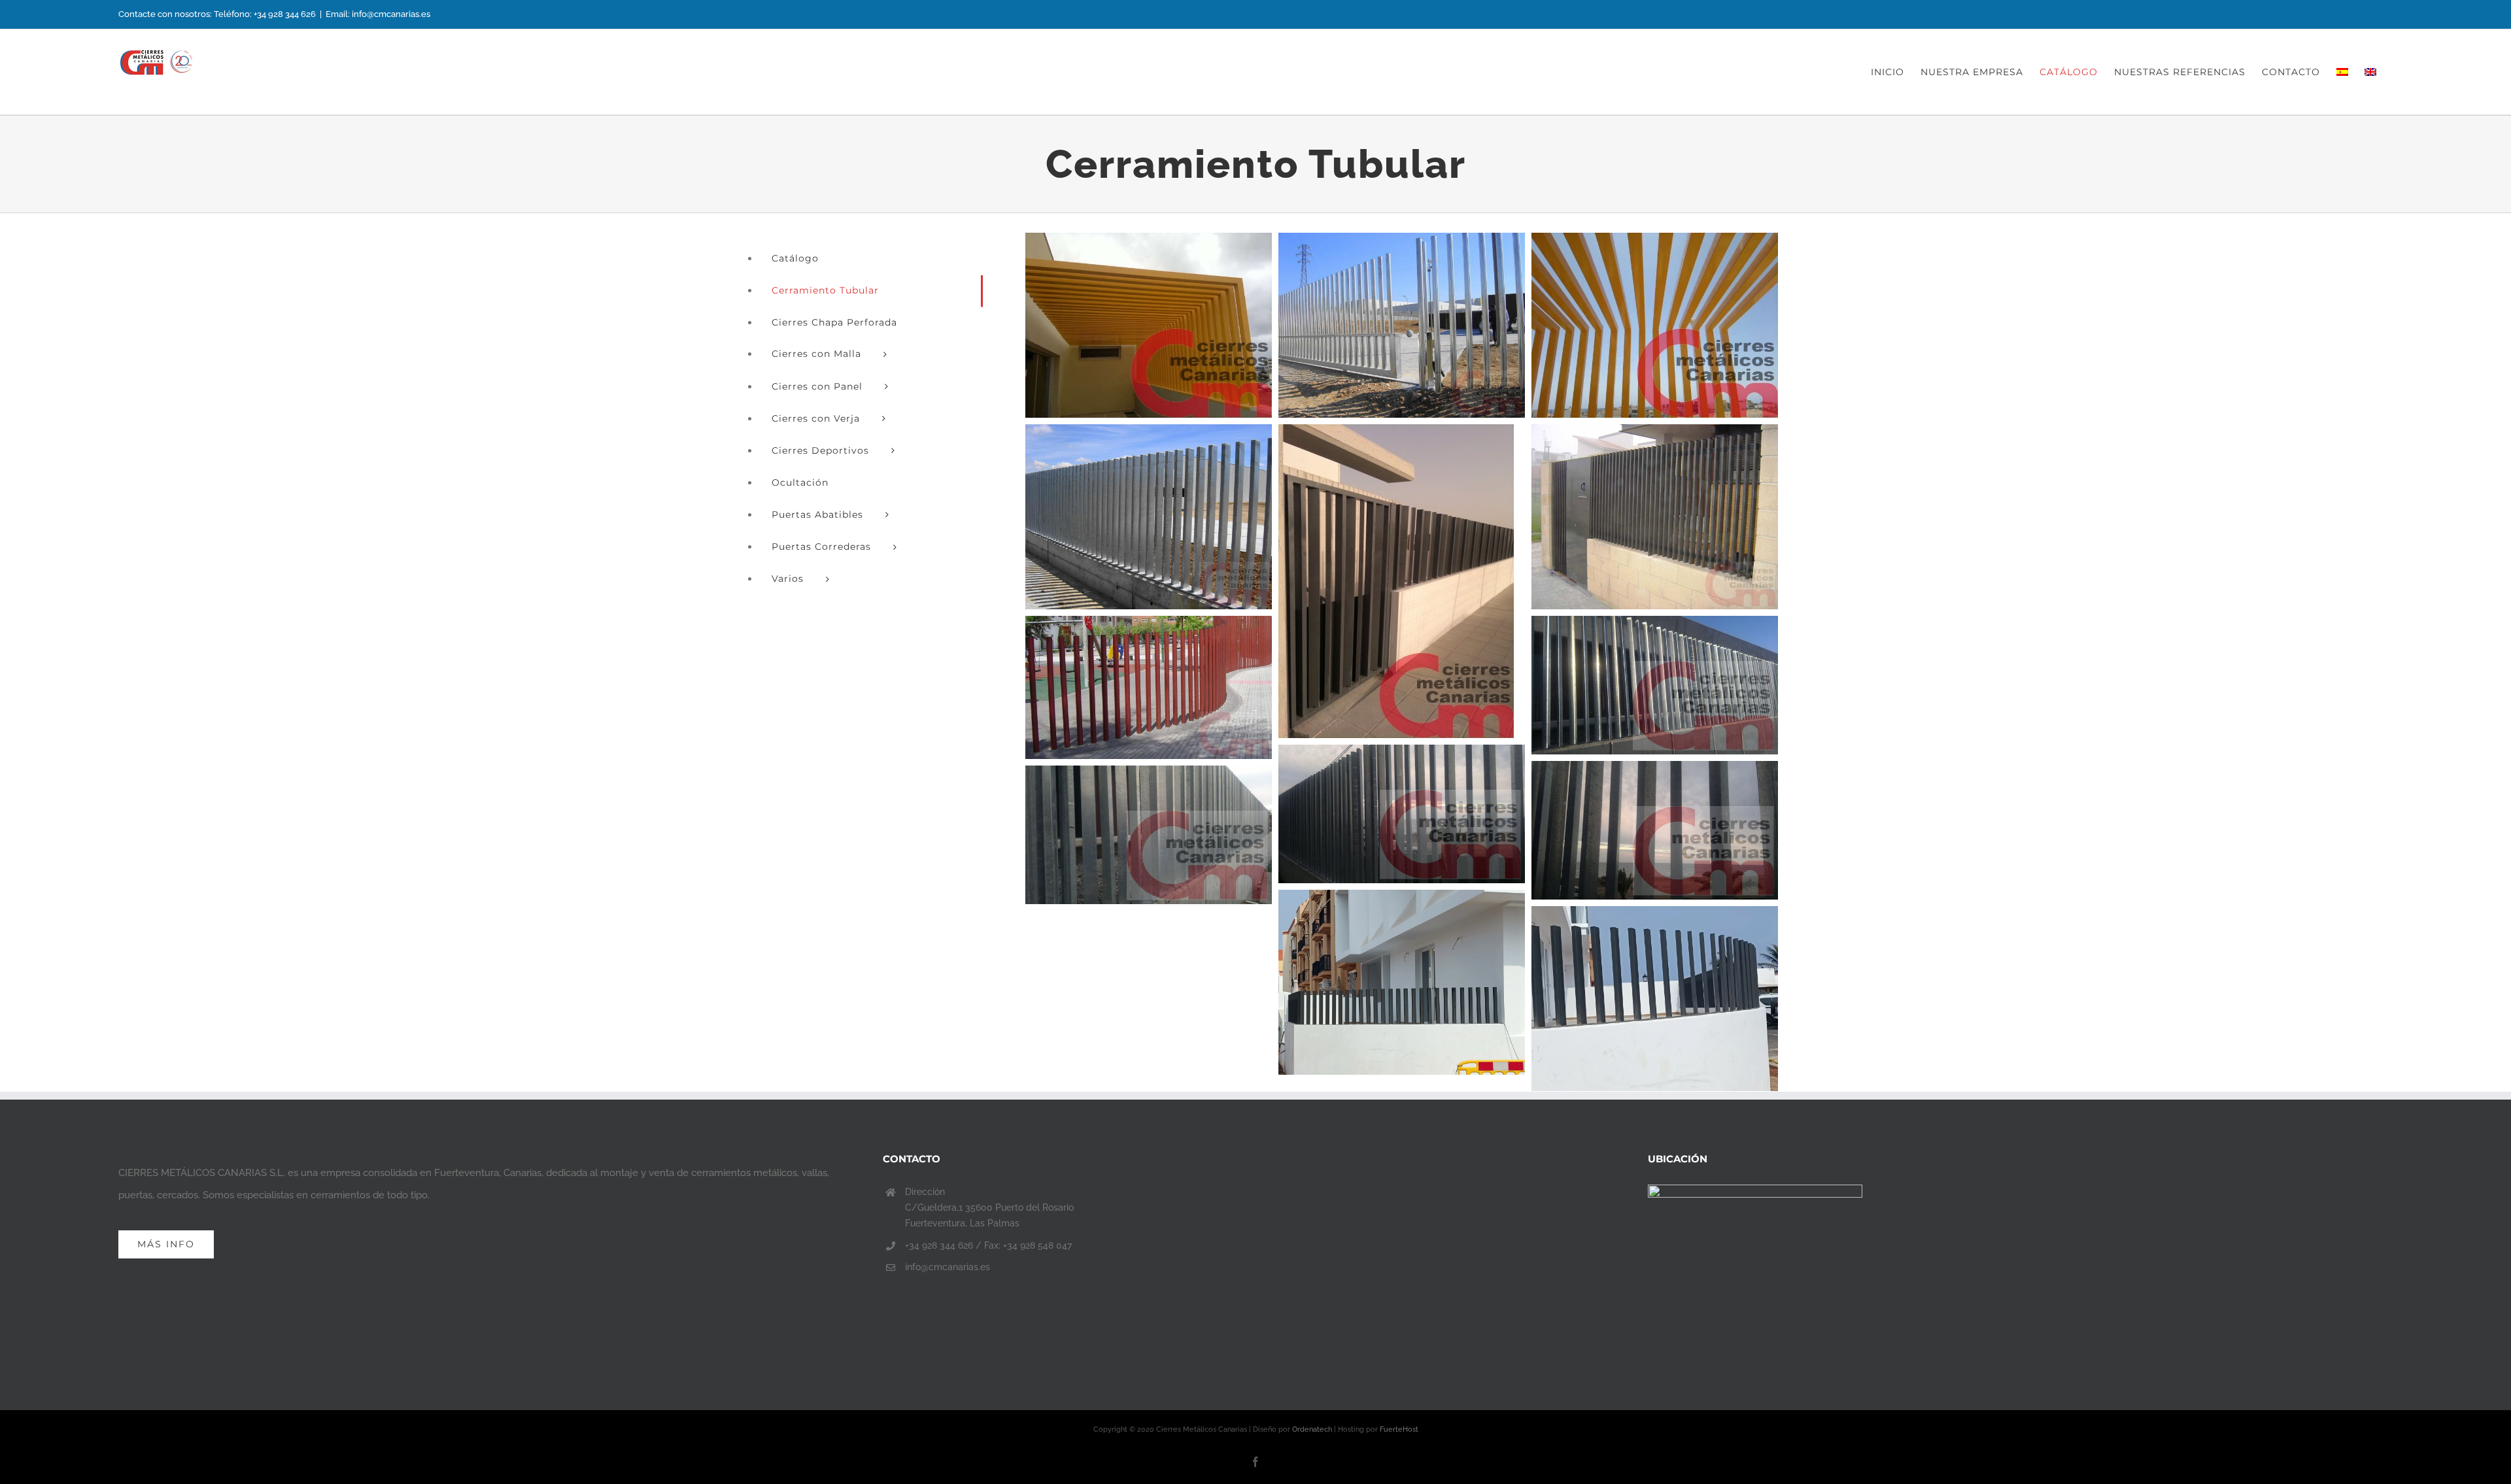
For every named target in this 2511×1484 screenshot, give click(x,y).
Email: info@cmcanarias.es (378, 14)
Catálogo (795, 258)
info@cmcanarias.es (948, 1267)
